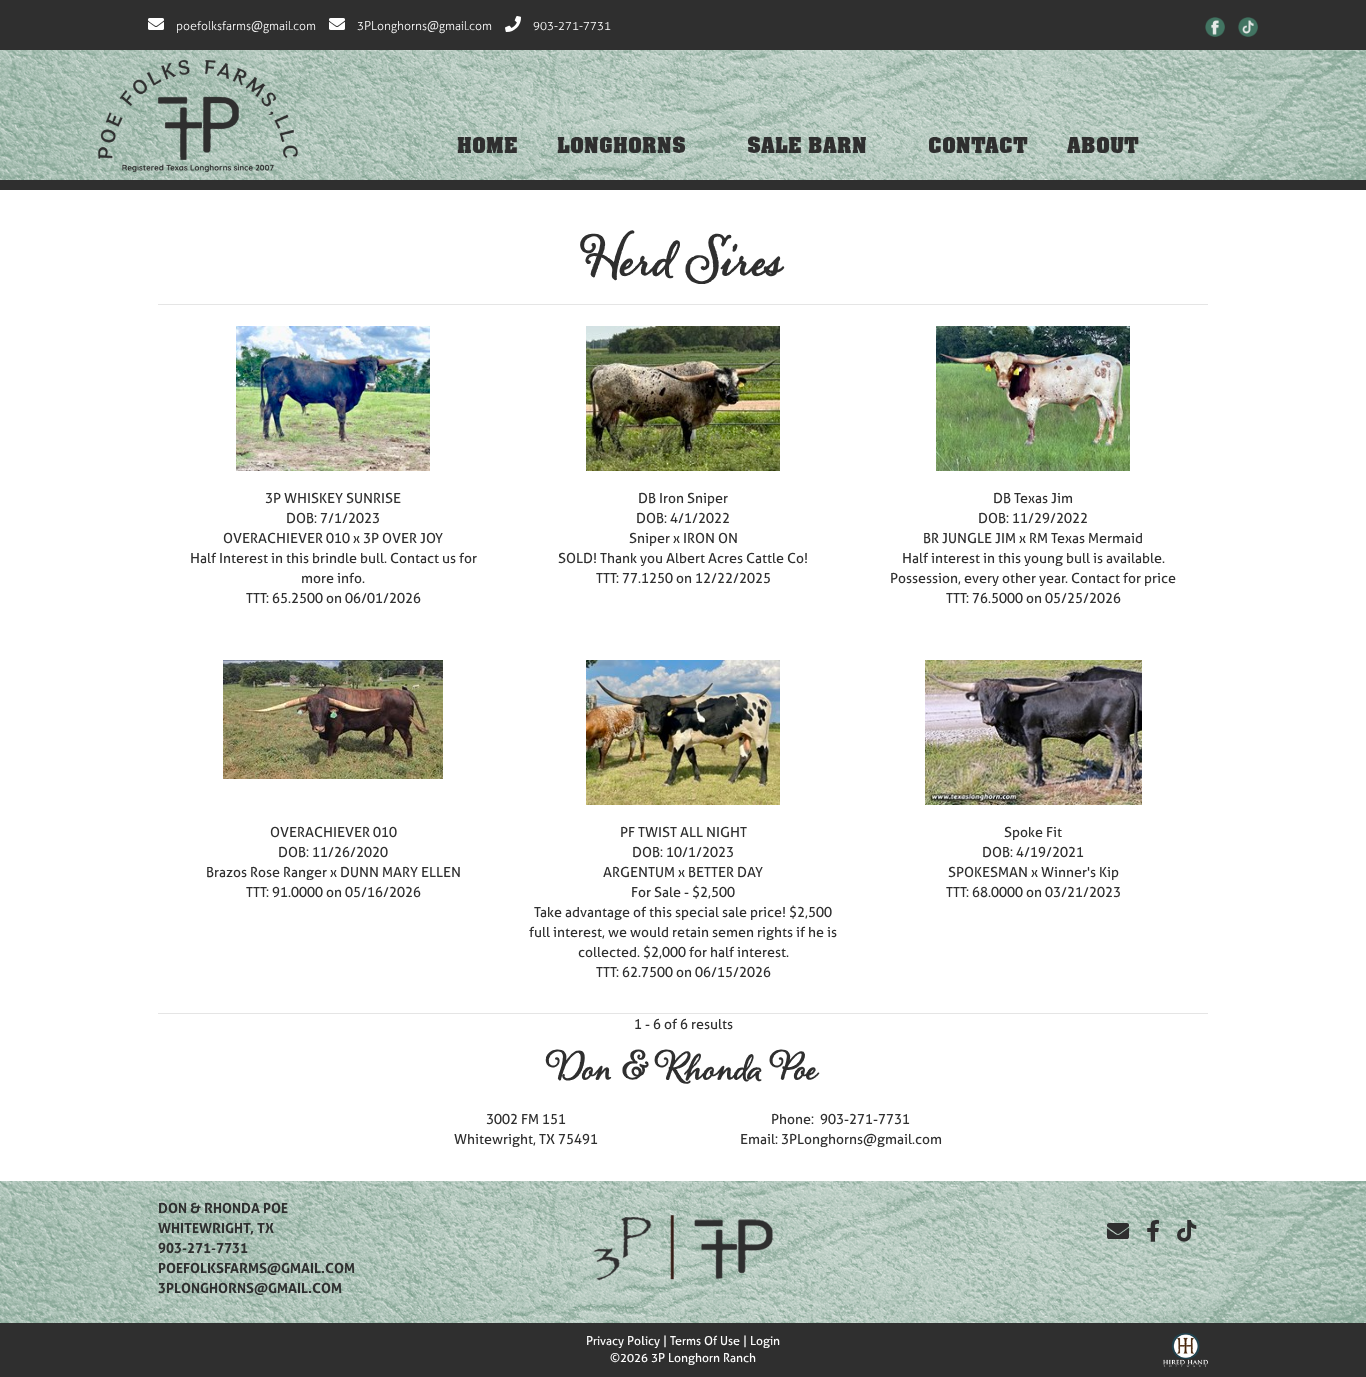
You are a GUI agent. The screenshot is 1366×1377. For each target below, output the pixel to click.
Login (765, 1341)
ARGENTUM (639, 871)
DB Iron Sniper (683, 497)
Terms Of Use (705, 1341)
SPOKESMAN (988, 871)
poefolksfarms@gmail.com (246, 26)
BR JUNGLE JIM (971, 537)
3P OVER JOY (403, 537)
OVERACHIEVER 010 (286, 537)
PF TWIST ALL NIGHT (683, 831)
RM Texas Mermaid (1086, 537)
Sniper (649, 537)
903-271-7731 (572, 26)
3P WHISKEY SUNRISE (333, 497)
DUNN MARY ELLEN (400, 871)
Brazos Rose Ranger (266, 871)
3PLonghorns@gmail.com (424, 26)
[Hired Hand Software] (1185, 1348)
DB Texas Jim (1033, 497)
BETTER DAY (725, 871)
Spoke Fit (1033, 831)
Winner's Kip (1080, 871)
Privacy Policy (623, 1341)
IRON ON (710, 537)
